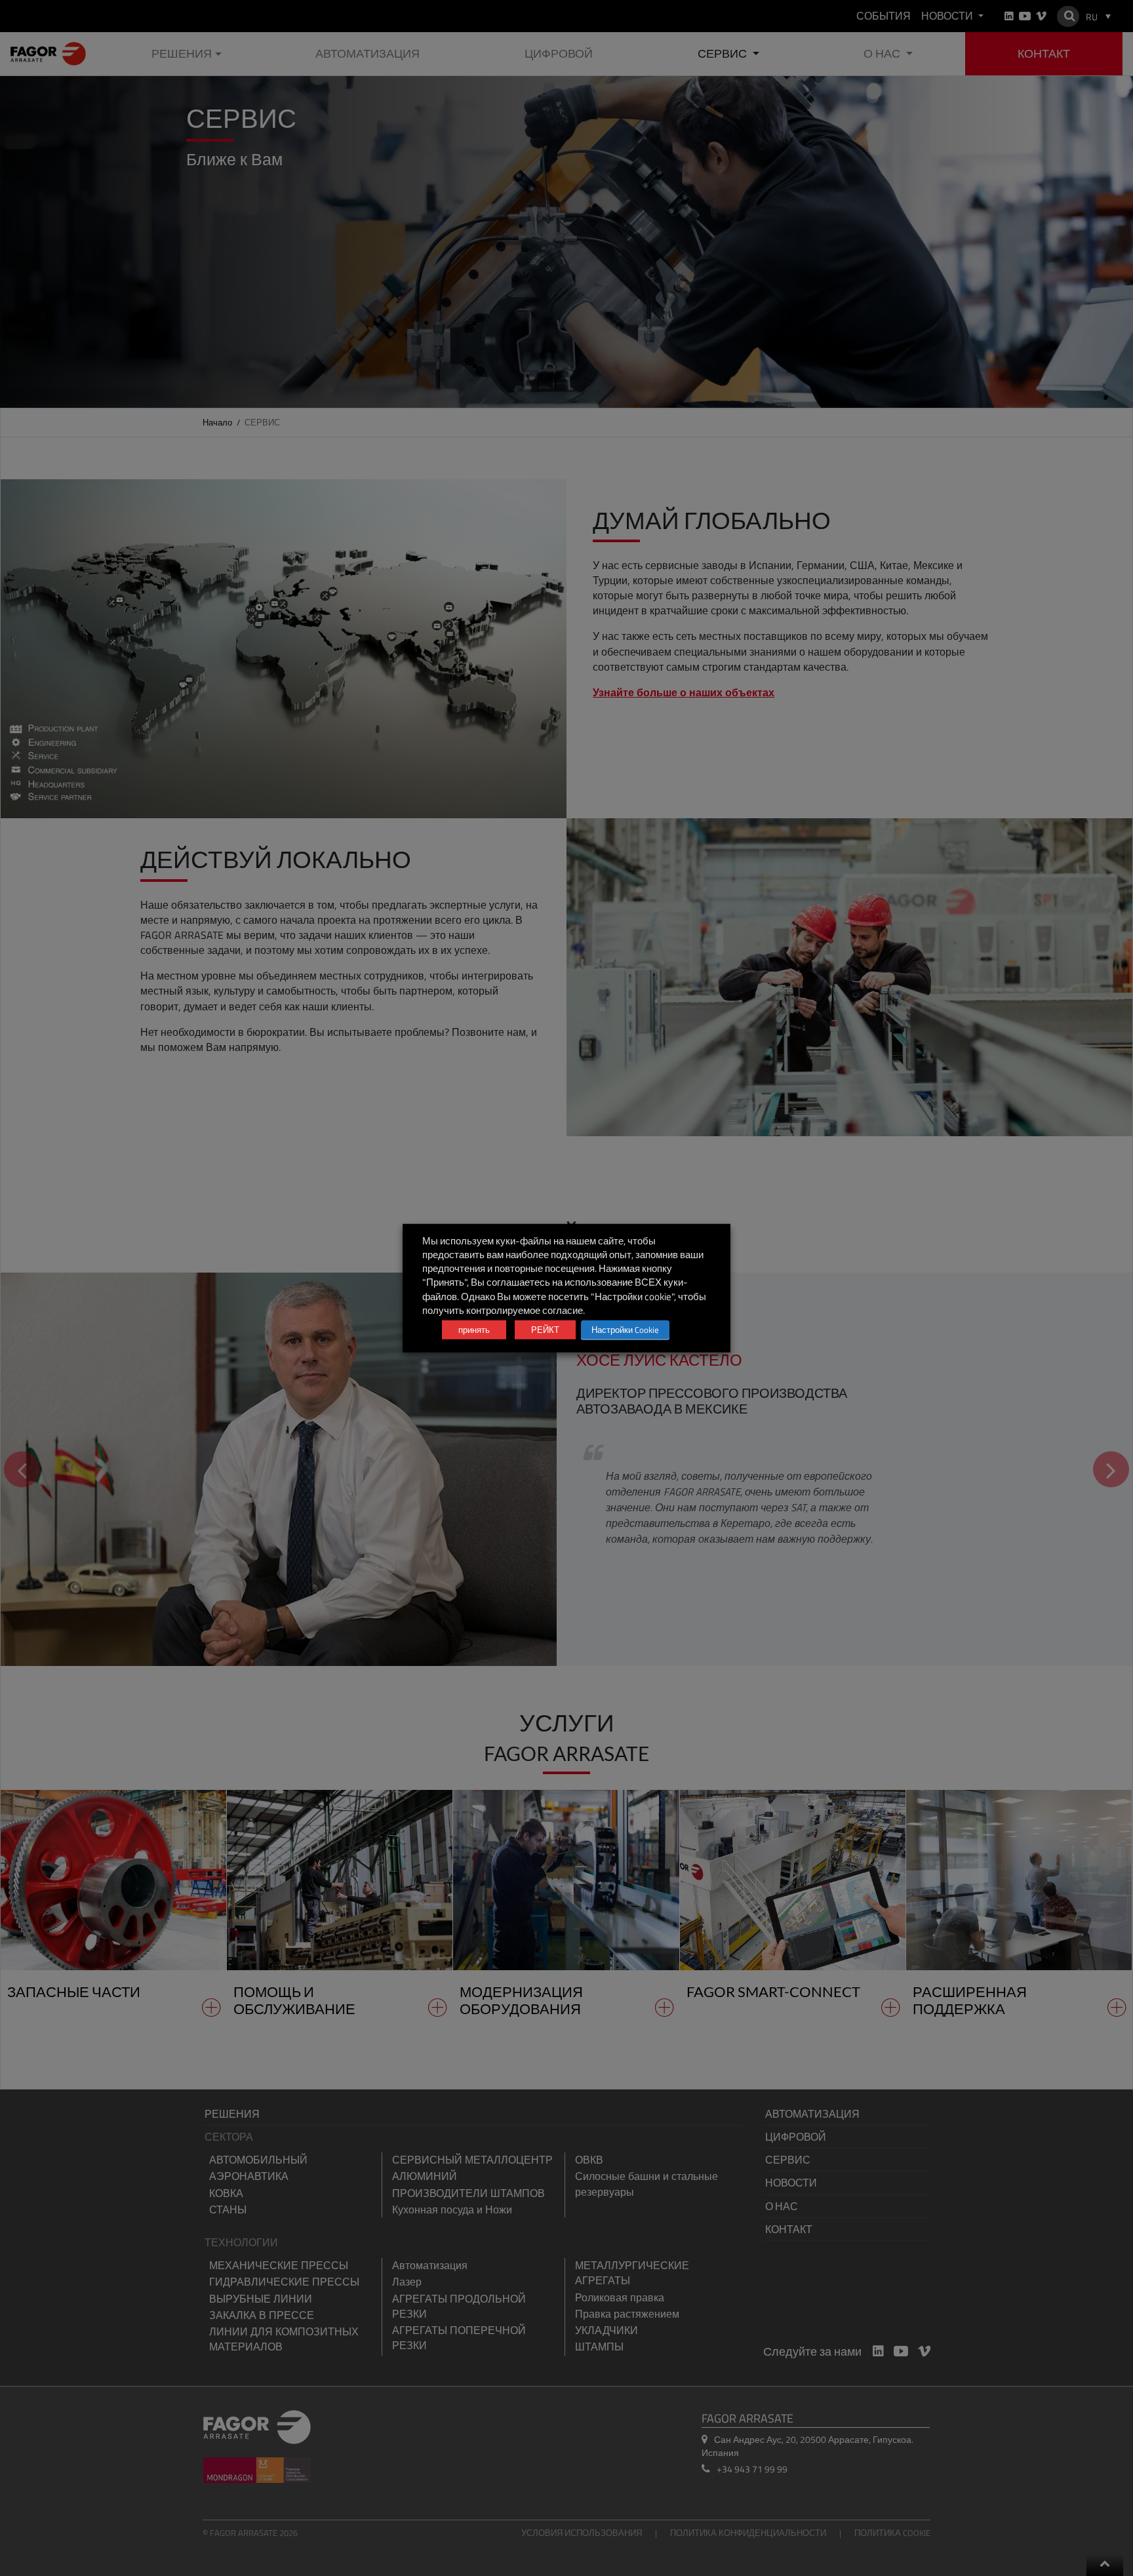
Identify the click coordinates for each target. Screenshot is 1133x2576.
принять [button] (474, 1330)
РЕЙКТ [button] (545, 1330)
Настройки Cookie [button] (625, 1330)
